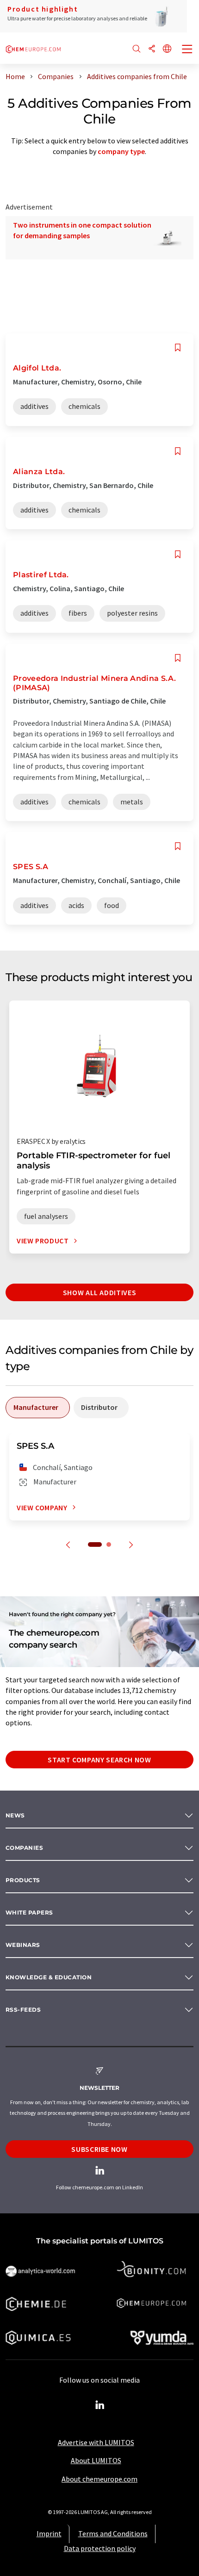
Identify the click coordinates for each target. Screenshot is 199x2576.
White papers (29, 1912)
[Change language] (167, 49)
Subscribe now (99, 2149)
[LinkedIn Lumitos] (99, 2405)
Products (23, 1880)
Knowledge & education (49, 1977)
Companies (24, 1848)
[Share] (152, 49)
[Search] (137, 49)
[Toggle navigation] (187, 50)
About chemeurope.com (99, 2479)
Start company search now (99, 1760)
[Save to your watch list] (178, 348)
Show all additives (100, 1292)
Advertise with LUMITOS (96, 2442)
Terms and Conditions (113, 2533)
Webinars (23, 1945)
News (15, 1815)
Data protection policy (100, 2548)
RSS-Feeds (23, 2010)
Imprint (49, 2533)
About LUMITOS (96, 2460)
